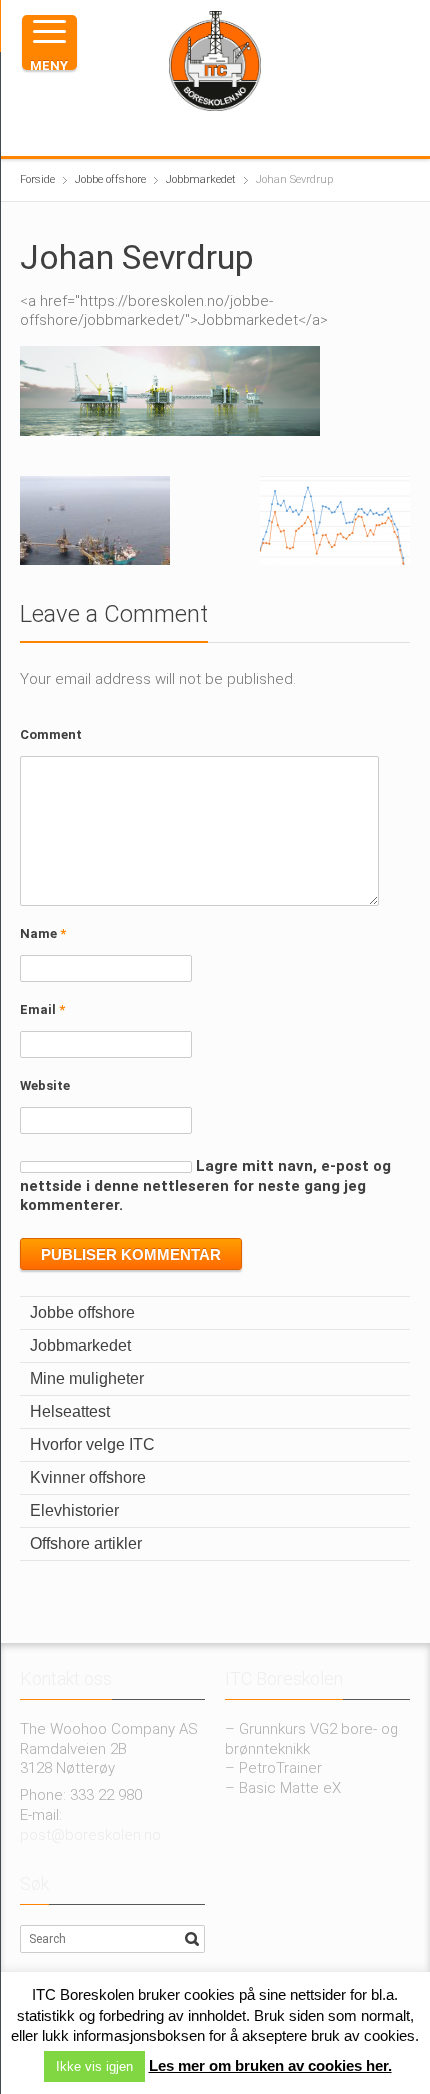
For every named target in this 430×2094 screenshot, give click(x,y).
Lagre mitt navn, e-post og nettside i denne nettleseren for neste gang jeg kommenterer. (205, 1186)
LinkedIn (234, 133)
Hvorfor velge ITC (92, 1444)
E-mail (266, 133)
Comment (51, 734)
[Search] (192, 1939)
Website (45, 1085)
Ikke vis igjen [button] (94, 2066)
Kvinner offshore (88, 1477)
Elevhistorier (74, 1510)
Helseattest (70, 1411)
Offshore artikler (86, 1543)
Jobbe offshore (82, 1312)
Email (42, 1009)
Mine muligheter (87, 1378)
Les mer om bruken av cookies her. (270, 2065)
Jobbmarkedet (80, 1345)
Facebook (170, 133)
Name (43, 933)
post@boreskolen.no (90, 1835)
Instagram (202, 133)
